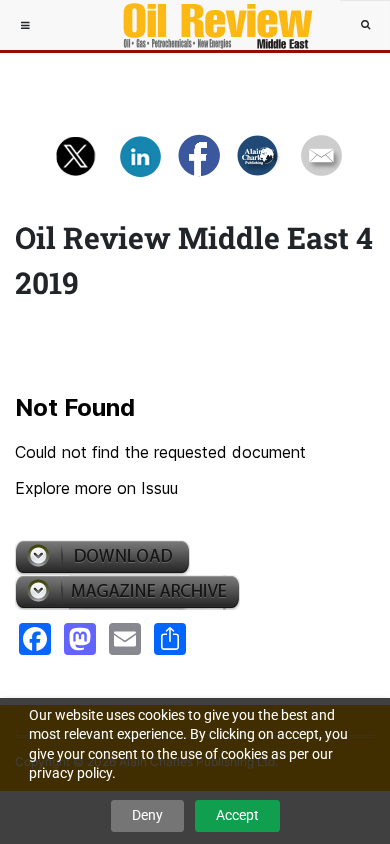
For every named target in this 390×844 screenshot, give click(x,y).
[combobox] (365, 25)
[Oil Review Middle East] (208, 25)
